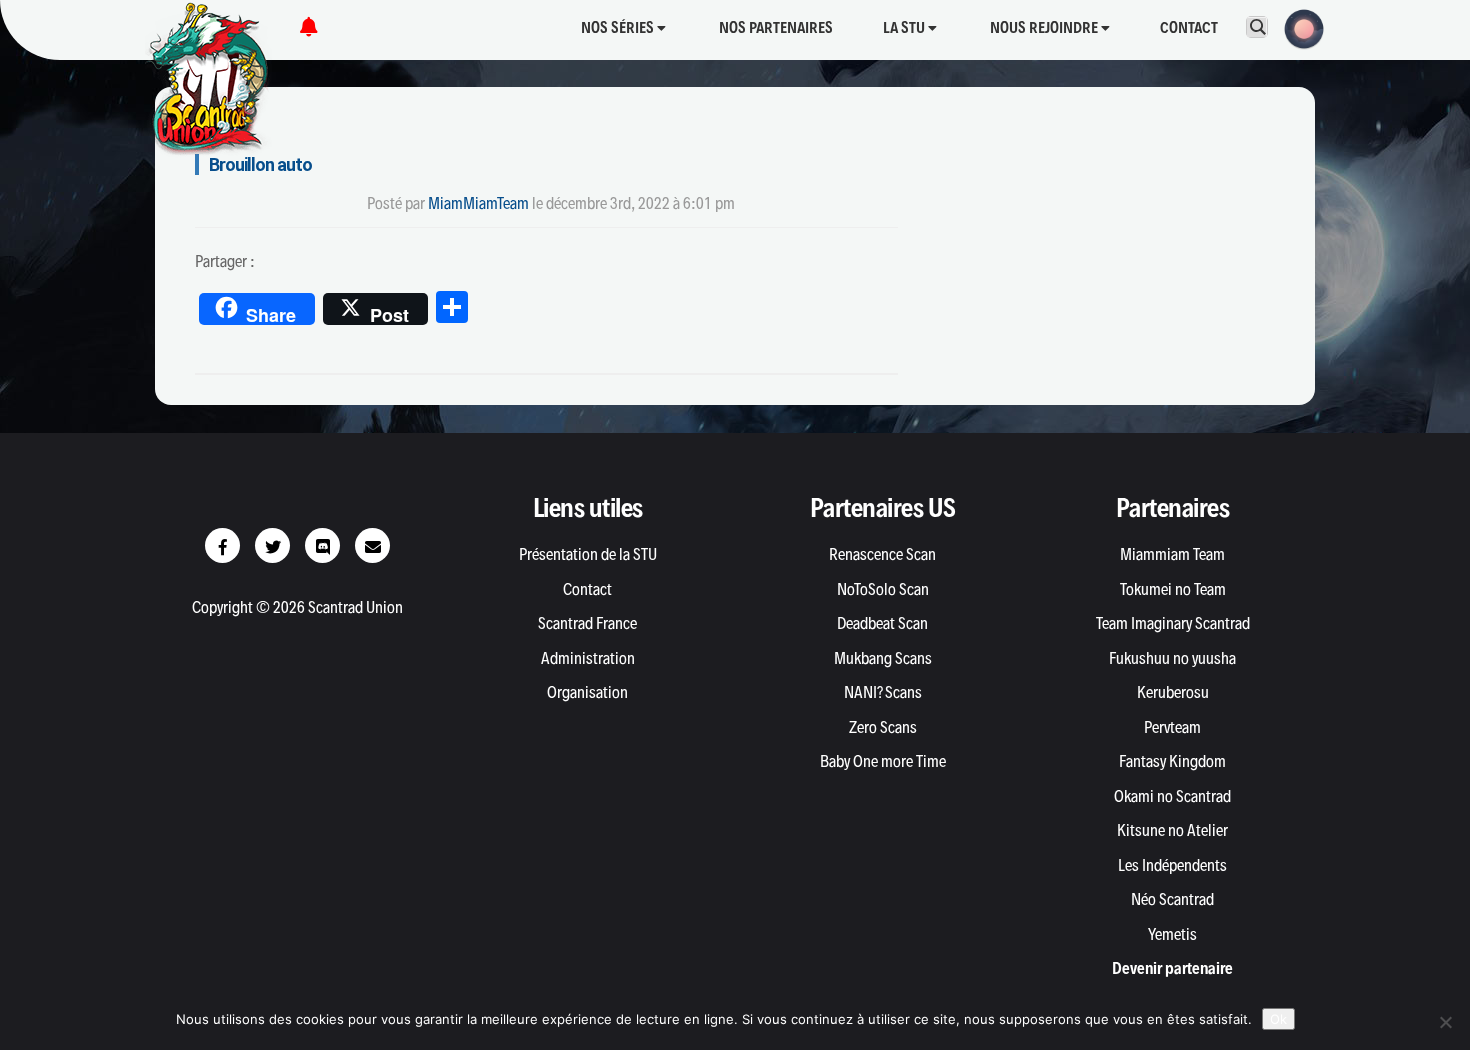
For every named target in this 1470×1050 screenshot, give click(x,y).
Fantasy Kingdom (1172, 761)
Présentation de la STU (588, 554)
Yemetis (1172, 934)
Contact (1189, 27)
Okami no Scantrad (1172, 796)
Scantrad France (587, 623)
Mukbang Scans (883, 658)
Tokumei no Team (1173, 589)
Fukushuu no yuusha (1172, 658)
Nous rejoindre (1045, 27)
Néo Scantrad (1172, 899)
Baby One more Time (883, 761)
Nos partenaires (776, 27)
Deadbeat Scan (882, 623)
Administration (588, 658)
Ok (1278, 1019)
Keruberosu (1173, 692)
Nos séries (619, 27)
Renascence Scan (882, 554)
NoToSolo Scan (883, 589)
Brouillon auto (260, 164)
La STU (905, 27)
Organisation (587, 692)
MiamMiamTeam (478, 203)
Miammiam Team (1172, 554)
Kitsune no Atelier (1172, 830)
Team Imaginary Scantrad (1173, 623)
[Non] (1445, 1022)
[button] (1298, 27)
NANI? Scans (883, 692)
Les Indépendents (1172, 865)
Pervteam (1172, 727)
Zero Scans (883, 727)
